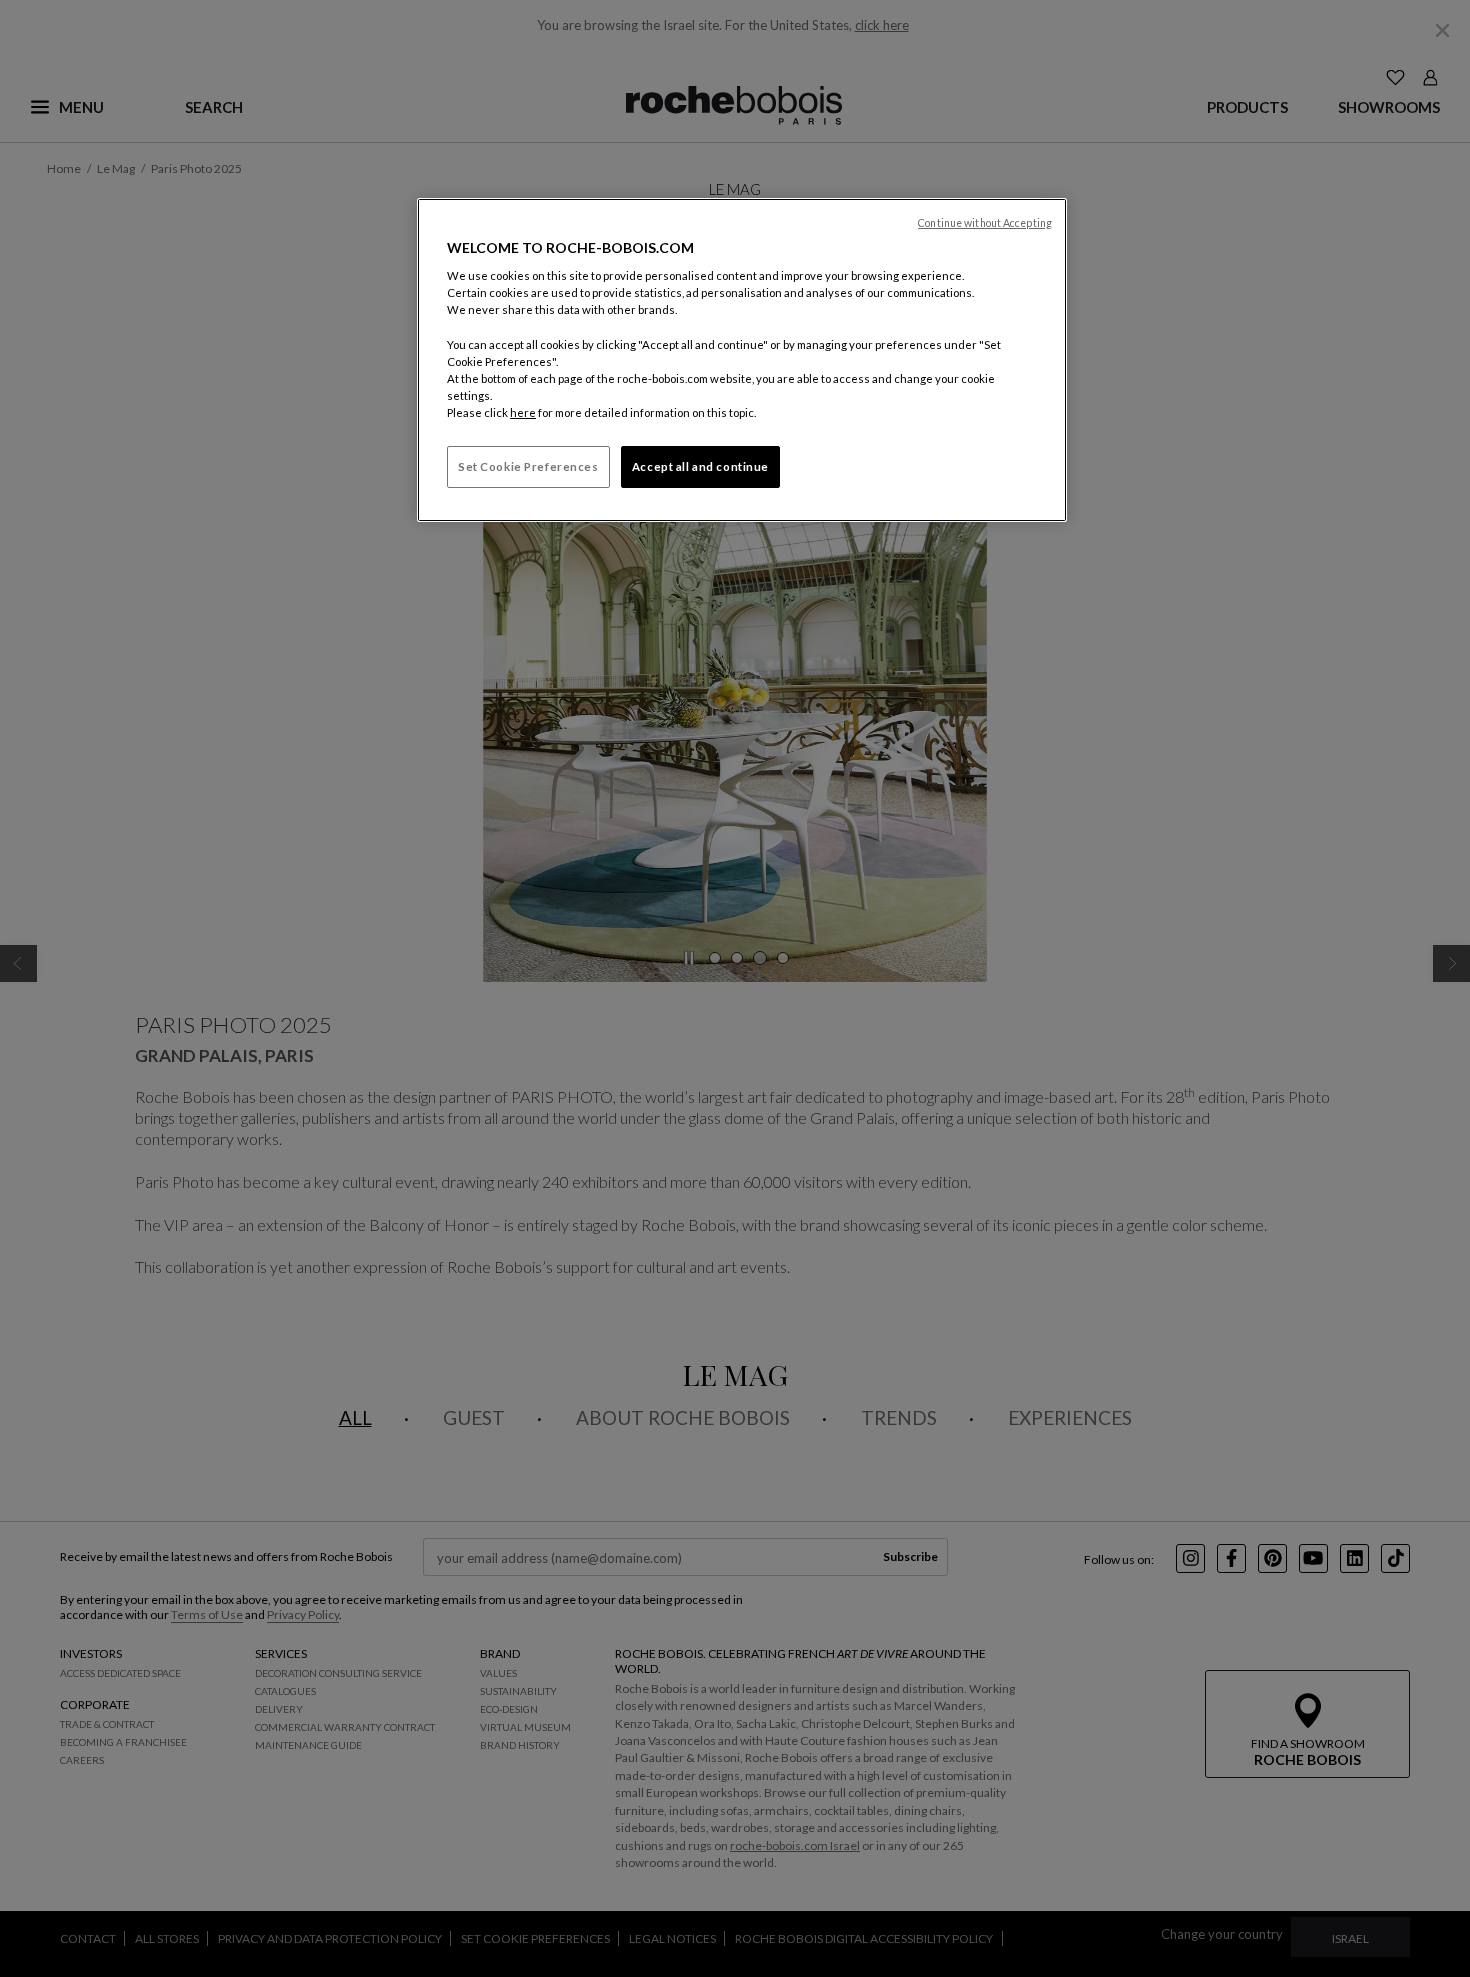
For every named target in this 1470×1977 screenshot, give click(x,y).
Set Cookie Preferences (528, 466)
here (523, 412)
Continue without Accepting (985, 223)
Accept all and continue (700, 466)
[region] (742, 360)
